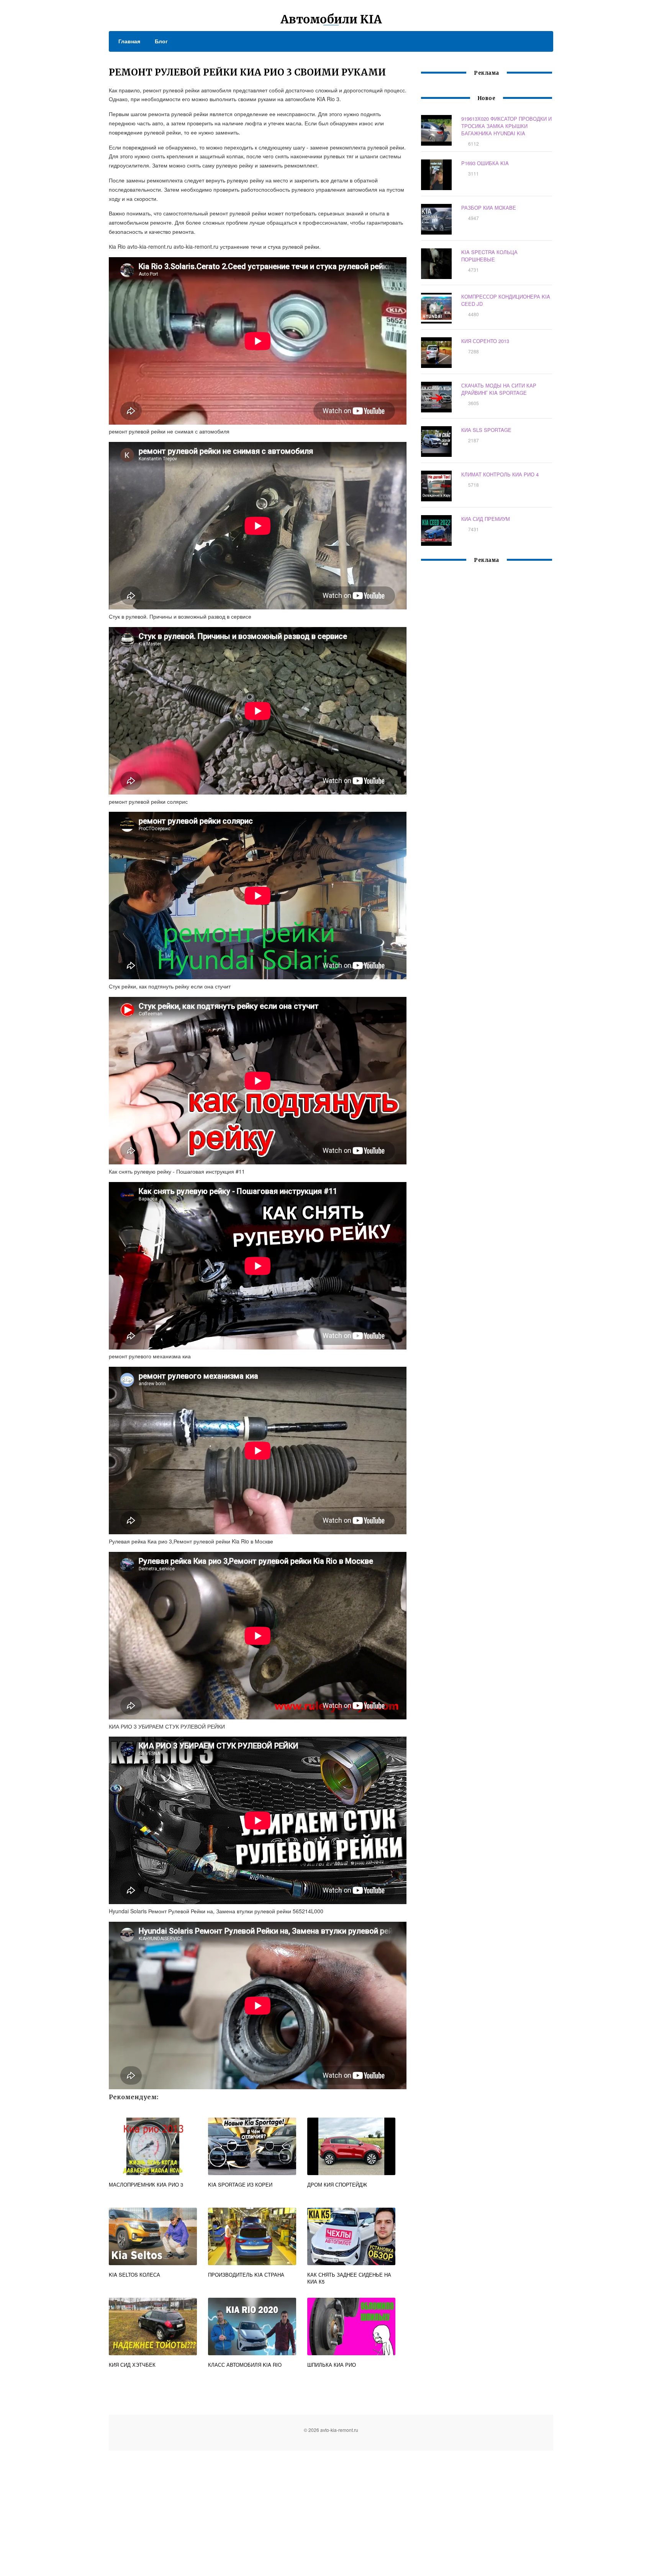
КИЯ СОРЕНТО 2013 (485, 341)
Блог (161, 41)
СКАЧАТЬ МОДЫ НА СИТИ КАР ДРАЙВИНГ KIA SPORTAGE (499, 389)
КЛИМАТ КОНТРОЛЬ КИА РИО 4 (500, 474)
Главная (129, 41)
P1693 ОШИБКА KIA (485, 163)
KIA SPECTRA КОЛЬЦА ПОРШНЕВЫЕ (489, 256)
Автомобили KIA (331, 19)
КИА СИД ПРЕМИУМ (486, 519)
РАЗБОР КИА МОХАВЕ (489, 208)
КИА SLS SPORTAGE (486, 430)
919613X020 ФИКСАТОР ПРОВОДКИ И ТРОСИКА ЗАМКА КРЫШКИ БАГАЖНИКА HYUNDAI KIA (506, 126)
